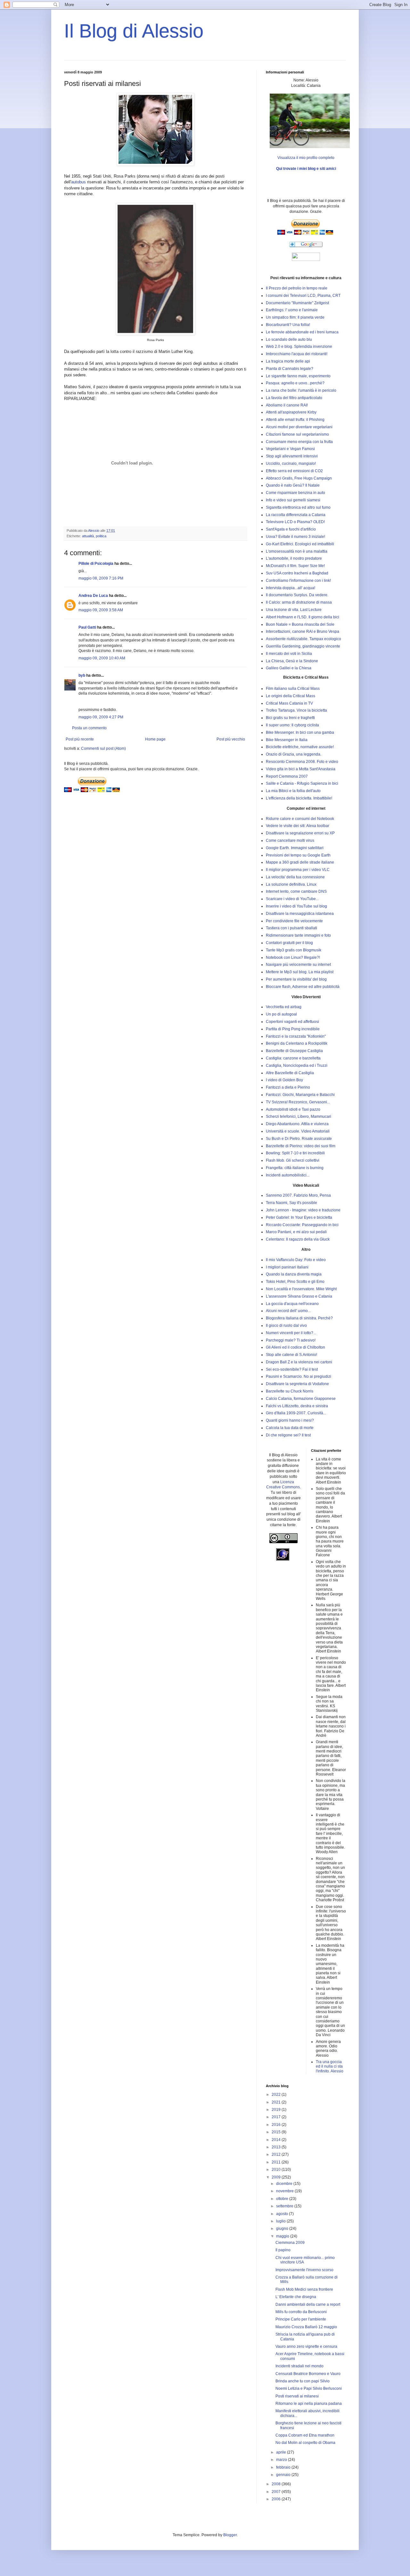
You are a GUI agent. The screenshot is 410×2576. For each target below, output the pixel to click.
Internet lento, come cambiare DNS (296, 891)
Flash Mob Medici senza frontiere (304, 2289)
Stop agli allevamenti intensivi (292, 456)
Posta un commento (89, 728)
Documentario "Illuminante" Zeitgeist (297, 303)
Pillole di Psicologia (96, 564)
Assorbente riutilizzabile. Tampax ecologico (303, 639)
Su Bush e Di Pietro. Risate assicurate (299, 1139)
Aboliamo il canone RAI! (287, 405)
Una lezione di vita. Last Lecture (294, 610)
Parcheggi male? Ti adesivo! (291, 1340)
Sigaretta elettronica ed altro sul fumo (298, 507)
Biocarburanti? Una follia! (288, 325)
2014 (277, 2140)
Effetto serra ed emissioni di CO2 (294, 471)
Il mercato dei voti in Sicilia (289, 654)
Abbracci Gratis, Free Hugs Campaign (299, 478)
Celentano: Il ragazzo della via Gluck (298, 1239)
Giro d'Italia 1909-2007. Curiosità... (296, 1413)
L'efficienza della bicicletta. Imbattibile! (299, 798)
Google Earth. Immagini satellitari (295, 848)
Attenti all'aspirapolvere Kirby (291, 412)
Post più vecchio (231, 739)
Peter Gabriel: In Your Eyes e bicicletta (299, 1217)
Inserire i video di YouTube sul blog (296, 906)
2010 (277, 2170)
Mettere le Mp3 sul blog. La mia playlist (300, 972)
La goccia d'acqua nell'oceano (292, 1304)
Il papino (283, 2250)
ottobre (283, 2199)
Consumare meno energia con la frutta (299, 442)
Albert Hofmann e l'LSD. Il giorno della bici (303, 617)
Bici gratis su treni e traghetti (290, 718)
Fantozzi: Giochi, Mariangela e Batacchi (300, 1095)
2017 (277, 2117)
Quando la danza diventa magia (294, 1274)
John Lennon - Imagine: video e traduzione (303, 1210)
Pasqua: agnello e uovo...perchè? (295, 383)
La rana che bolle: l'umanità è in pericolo (301, 390)
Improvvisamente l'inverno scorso (304, 2270)
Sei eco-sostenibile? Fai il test (292, 1369)
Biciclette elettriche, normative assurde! (300, 747)
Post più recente (80, 739)
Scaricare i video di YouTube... (292, 899)
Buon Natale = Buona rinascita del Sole (300, 624)
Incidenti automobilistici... (288, 1175)
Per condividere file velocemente (294, 921)
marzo (282, 2460)
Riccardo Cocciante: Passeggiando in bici (302, 1225)
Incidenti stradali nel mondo (299, 2366)
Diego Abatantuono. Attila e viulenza (297, 1124)
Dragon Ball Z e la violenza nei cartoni (299, 1362)
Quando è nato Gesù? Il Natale (293, 485)
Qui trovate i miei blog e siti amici (306, 169)
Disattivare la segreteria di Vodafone (297, 1384)
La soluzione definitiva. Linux (291, 884)
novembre (285, 2191)
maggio (283, 2236)
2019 (277, 2110)
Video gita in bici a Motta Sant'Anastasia (301, 769)
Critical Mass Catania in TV (289, 703)
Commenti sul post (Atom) (103, 749)
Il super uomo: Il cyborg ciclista (292, 725)
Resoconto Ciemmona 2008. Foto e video (302, 762)
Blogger (230, 2535)
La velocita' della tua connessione (295, 877)
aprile (282, 2452)
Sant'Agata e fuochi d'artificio (291, 529)
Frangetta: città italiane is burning (295, 1168)
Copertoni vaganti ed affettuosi (292, 1022)
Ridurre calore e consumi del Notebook (300, 819)
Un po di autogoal (281, 1014)
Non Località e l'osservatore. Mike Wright (301, 1289)
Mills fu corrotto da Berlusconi (301, 2312)
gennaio (284, 2475)
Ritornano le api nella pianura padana (309, 2404)
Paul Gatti (87, 627)
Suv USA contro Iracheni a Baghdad (297, 573)
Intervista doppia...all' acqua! (291, 588)
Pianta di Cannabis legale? (290, 369)
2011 (277, 2162)
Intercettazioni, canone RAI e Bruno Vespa (303, 631)
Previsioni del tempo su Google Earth (298, 855)
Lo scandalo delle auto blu (289, 339)
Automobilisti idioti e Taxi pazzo (293, 1109)
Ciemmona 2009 (290, 2243)
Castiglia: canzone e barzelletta (293, 1058)
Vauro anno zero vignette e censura (306, 2346)
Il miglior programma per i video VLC (298, 870)
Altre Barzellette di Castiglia (290, 1073)
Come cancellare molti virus (290, 841)
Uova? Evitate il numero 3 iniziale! (295, 537)
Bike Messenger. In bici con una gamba (300, 732)
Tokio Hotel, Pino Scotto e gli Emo (295, 1282)
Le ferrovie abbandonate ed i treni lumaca (302, 332)
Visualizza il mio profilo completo (306, 158)
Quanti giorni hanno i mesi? (290, 1420)
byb (82, 675)
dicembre (285, 2184)
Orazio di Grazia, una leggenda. (294, 754)
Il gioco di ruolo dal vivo (286, 1326)
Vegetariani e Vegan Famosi (290, 449)
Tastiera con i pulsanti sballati (291, 928)
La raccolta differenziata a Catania (296, 515)
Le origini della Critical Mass (291, 696)
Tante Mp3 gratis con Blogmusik (294, 950)
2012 (277, 2154)
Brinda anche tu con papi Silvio (303, 2381)
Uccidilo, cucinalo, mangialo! (291, 464)
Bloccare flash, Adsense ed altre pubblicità (303, 987)
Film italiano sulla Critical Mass (293, 689)
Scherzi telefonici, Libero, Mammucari (299, 1117)
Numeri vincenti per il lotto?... (291, 1333)
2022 (277, 2095)
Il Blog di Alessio (134, 31)
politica (101, 536)
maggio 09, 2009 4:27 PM (101, 717)
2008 (277, 2484)
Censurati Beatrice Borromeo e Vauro (308, 2374)
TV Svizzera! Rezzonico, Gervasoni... (298, 1102)
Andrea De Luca (93, 596)
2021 (277, 2102)
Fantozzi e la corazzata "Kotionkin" (296, 1036)
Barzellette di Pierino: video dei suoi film (301, 1146)
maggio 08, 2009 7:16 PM (101, 578)
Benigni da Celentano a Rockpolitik (297, 1043)
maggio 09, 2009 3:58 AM (101, 610)
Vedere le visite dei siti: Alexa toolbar (298, 826)
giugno (283, 2229)
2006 (277, 2499)
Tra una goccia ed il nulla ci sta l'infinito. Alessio (330, 2066)
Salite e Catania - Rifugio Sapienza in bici (302, 783)
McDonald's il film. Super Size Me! (295, 566)
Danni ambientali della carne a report (308, 2304)
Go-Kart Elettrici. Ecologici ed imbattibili (300, 544)
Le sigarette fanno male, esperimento (298, 376)
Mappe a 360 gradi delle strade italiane (300, 862)
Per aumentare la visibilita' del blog (296, 979)
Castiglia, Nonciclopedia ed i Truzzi (297, 1066)
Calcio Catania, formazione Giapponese (301, 1399)
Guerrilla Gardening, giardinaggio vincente (303, 646)
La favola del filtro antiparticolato (294, 398)
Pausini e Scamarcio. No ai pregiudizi (299, 1376)
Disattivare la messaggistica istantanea (300, 914)
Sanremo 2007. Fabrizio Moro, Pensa (298, 1195)
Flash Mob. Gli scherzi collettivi (293, 1160)
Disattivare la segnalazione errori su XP (300, 833)
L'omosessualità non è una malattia (297, 551)
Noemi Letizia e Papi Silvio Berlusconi (309, 2388)
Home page (155, 739)
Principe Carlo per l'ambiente (301, 2319)
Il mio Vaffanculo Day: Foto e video (296, 1260)
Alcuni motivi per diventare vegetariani (299, 427)
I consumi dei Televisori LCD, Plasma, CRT (303, 296)
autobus (78, 182)
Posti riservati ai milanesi (297, 2396)
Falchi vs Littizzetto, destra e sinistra (297, 1406)
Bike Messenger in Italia (287, 740)
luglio (281, 2221)
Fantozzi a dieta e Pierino (288, 1087)
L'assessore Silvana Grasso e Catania (299, 1296)
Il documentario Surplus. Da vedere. (297, 595)
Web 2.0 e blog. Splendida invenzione (299, 347)
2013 (277, 2147)
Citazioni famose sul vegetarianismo (297, 434)
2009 (277, 2177)
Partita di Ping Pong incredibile (293, 1029)
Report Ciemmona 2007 (287, 776)
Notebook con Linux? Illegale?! (293, 958)
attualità (88, 536)
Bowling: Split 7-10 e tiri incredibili (295, 1153)
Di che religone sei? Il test (288, 1435)
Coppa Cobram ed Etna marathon (305, 2435)
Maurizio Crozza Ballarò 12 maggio (306, 2327)
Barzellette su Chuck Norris (290, 1391)
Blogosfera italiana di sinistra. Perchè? (299, 1318)
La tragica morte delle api (288, 361)
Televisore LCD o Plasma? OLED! (295, 522)
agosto (283, 2214)
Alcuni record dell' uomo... (288, 1311)
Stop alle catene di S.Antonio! (291, 1355)
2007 (277, 2492)
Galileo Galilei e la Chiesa (289, 668)
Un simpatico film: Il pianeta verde (295, 317)
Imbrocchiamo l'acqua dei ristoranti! (297, 354)
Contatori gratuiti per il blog (289, 943)
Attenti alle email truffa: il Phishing (295, 420)
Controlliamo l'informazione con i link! (298, 581)
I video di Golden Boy (284, 1080)
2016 (277, 2125)
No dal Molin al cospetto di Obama (305, 2443)
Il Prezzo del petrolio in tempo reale (297, 288)
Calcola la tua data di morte (290, 1428)
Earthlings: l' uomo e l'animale (292, 310)
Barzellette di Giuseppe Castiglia (294, 1051)
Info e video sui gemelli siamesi (293, 500)
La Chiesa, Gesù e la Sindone (292, 661)
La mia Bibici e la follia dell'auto (293, 791)
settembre (285, 2206)
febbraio (284, 2467)
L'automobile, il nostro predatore (294, 558)
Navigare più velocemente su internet (298, 965)
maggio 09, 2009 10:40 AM (102, 658)
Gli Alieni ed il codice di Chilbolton (295, 1347)
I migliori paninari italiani (287, 1267)
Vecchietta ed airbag (284, 1007)
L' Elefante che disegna (296, 2297)
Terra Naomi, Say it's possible (291, 1203)
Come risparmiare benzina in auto (295, 493)
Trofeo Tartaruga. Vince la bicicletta (296, 710)
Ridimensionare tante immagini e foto (298, 935)
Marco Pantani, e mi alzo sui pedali (296, 1232)
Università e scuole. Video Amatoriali (298, 1131)
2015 (277, 2132)
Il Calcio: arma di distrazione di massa (299, 602)
